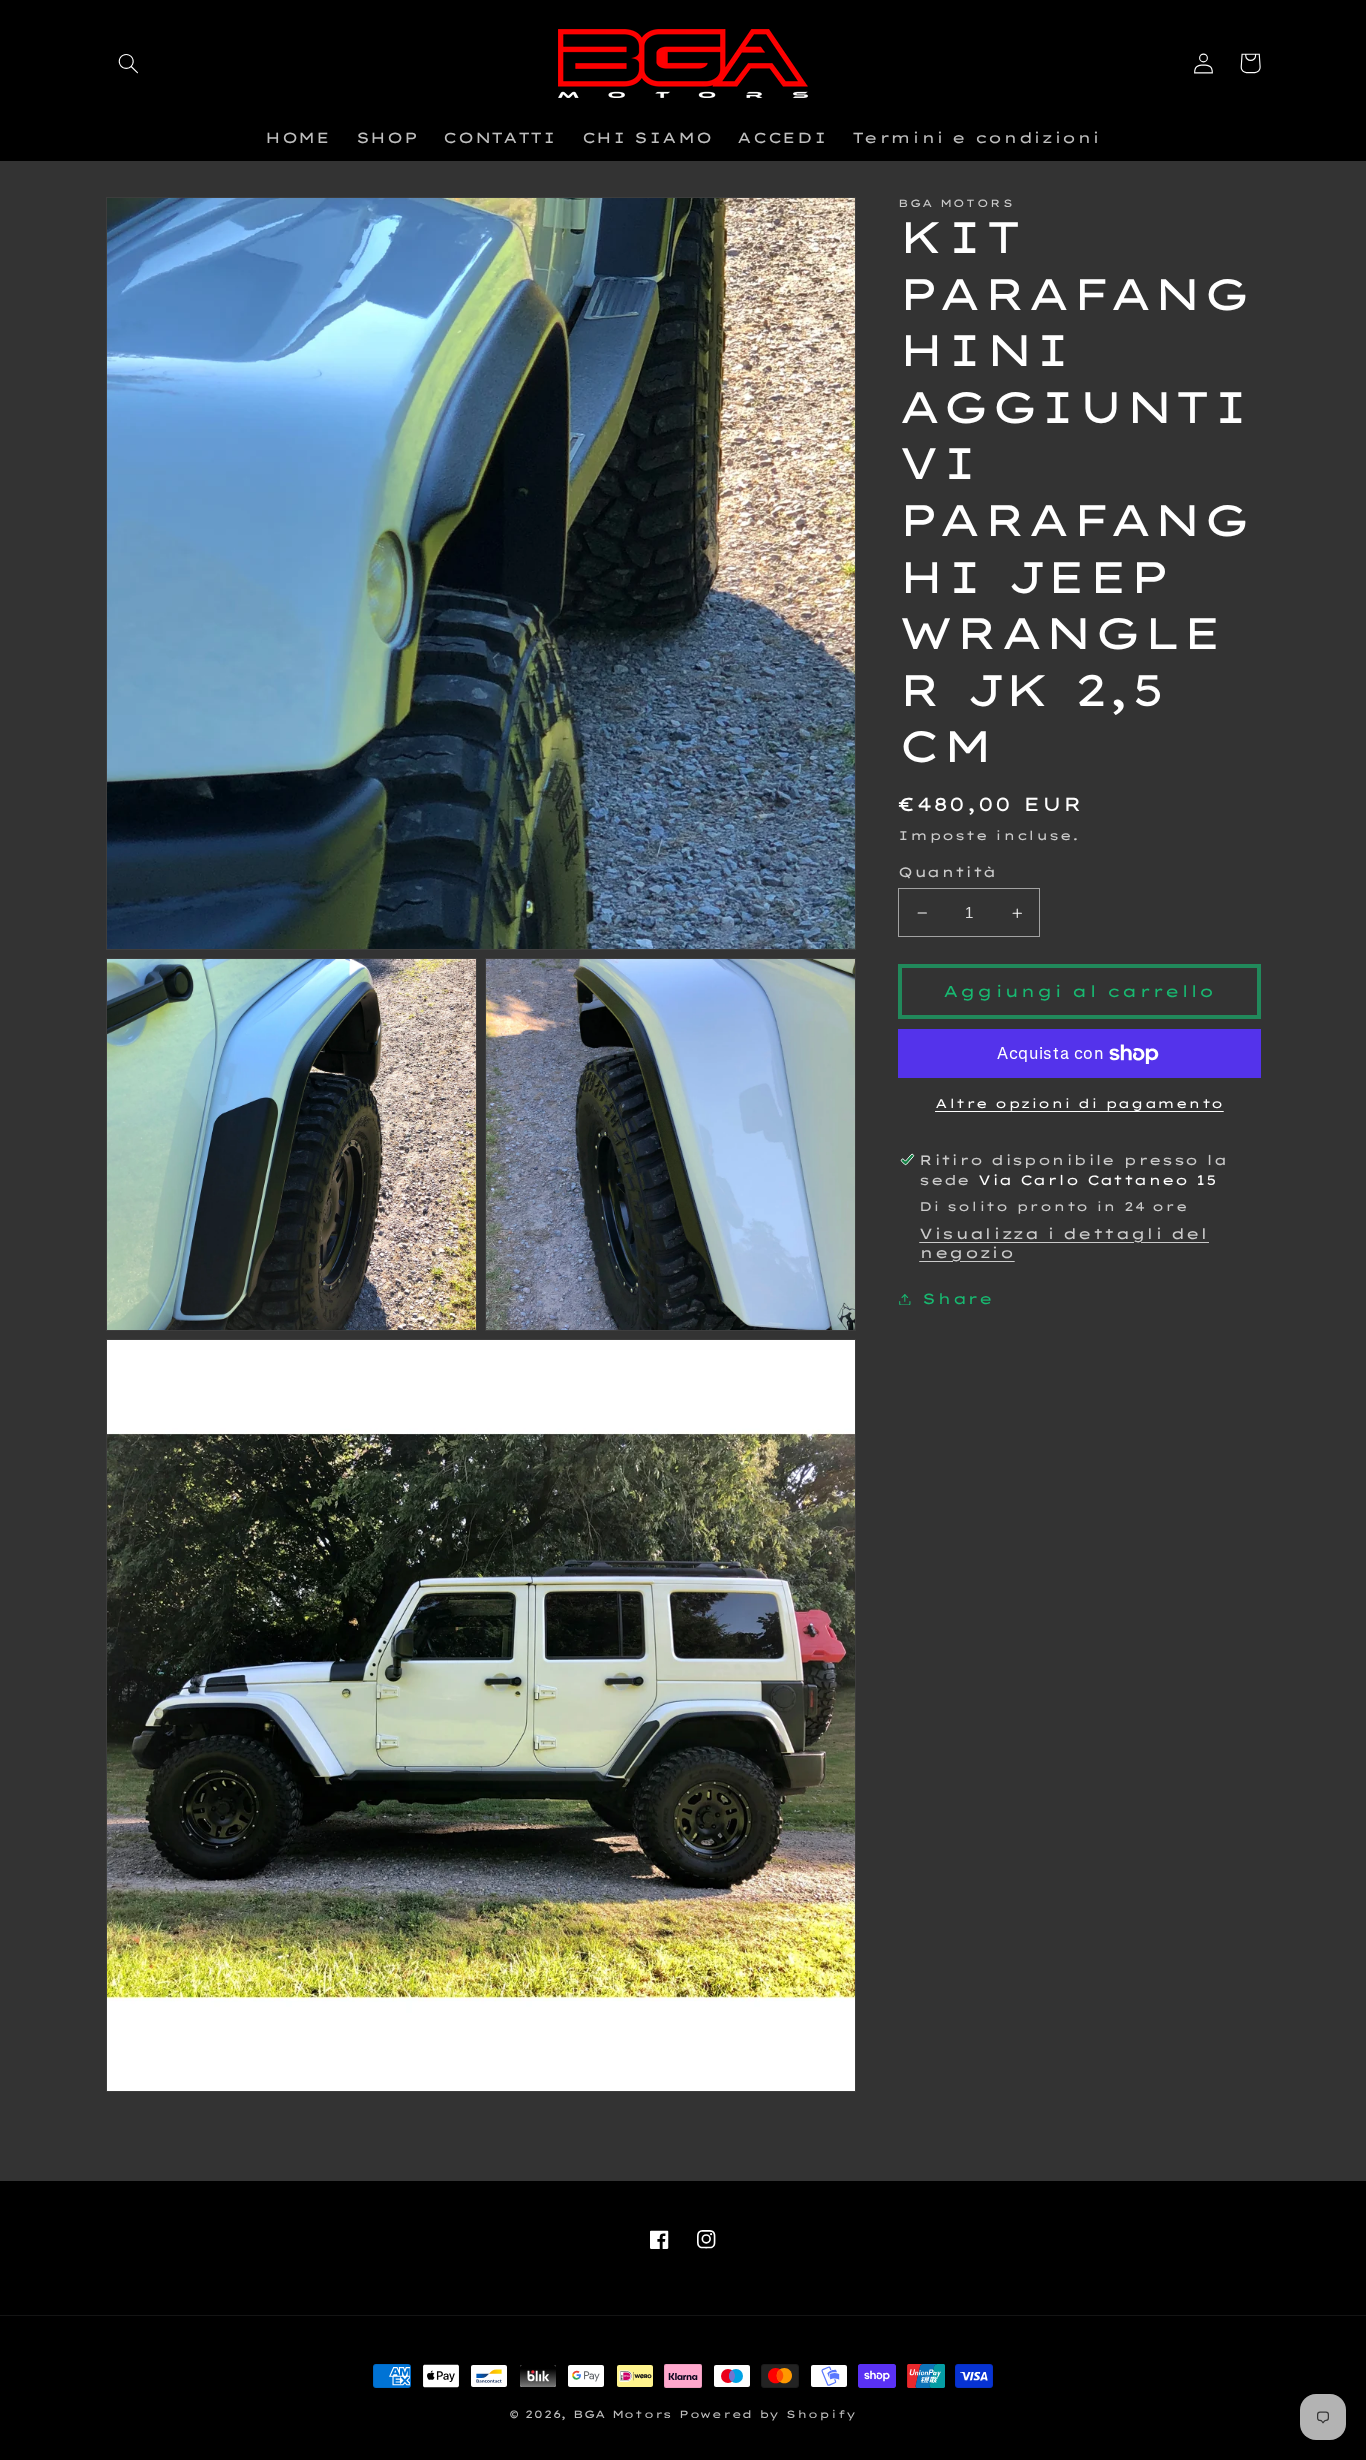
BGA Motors (622, 2414)
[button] (129, 63)
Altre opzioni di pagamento (1079, 1104)
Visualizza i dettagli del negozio (1064, 1243)
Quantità (947, 871)
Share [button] (957, 1298)
